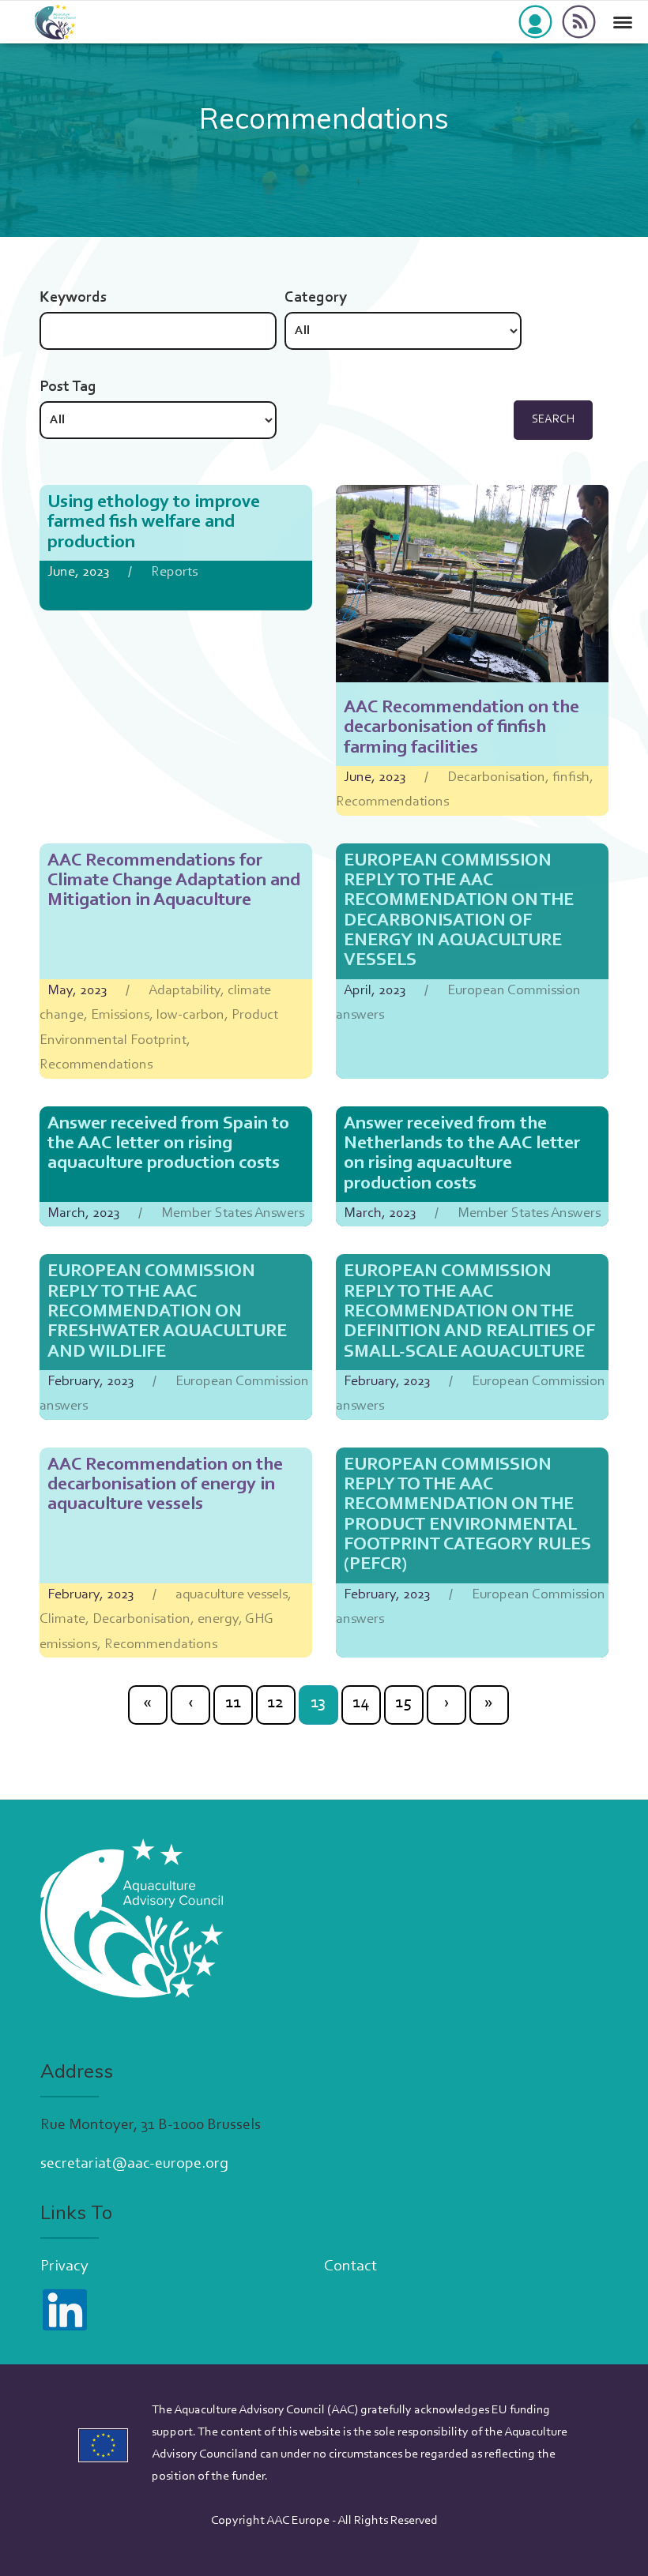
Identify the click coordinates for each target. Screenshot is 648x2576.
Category (316, 298)
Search (553, 420)
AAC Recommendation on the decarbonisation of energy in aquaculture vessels (165, 1485)
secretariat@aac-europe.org (134, 2164)
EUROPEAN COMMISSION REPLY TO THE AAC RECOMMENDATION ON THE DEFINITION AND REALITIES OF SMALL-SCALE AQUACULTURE (469, 1312)
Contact (350, 2266)
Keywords (73, 298)
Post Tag (68, 387)
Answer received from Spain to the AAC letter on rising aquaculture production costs (168, 1144)
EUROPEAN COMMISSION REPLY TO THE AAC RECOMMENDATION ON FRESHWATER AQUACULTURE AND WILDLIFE (167, 1312)
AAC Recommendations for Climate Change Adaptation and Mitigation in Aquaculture (174, 881)
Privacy (64, 2266)
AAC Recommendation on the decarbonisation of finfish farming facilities (462, 728)
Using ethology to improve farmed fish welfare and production (154, 523)
